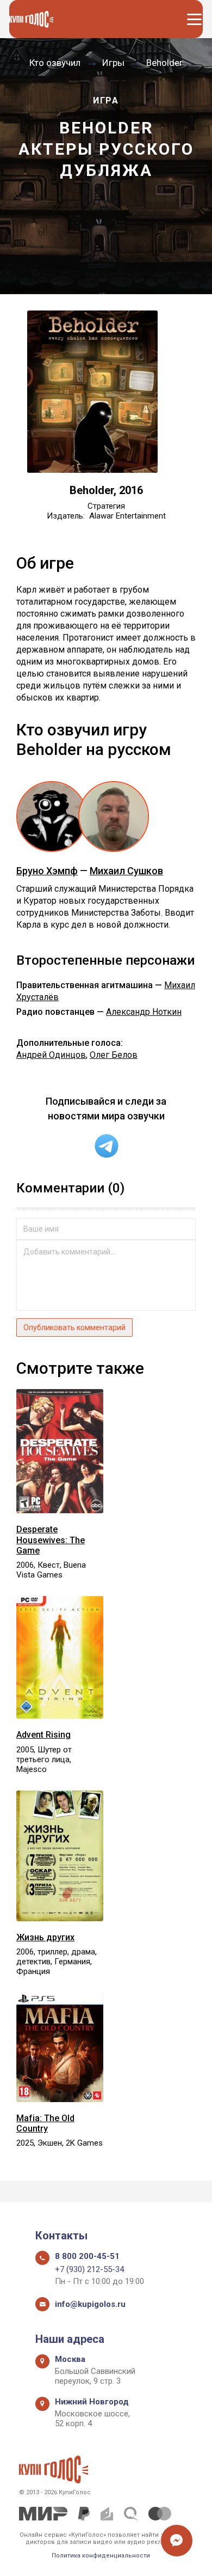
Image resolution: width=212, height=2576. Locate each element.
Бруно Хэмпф (47, 871)
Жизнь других (45, 1937)
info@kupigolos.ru (90, 2304)
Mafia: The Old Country (45, 2123)
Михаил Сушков (126, 871)
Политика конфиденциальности (101, 2556)
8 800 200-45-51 (87, 2256)
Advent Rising (43, 1735)
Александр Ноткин (144, 1012)
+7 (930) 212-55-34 (89, 2269)
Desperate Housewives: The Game (51, 1540)
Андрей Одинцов (51, 1055)
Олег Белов (114, 1055)
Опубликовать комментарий (74, 1327)
